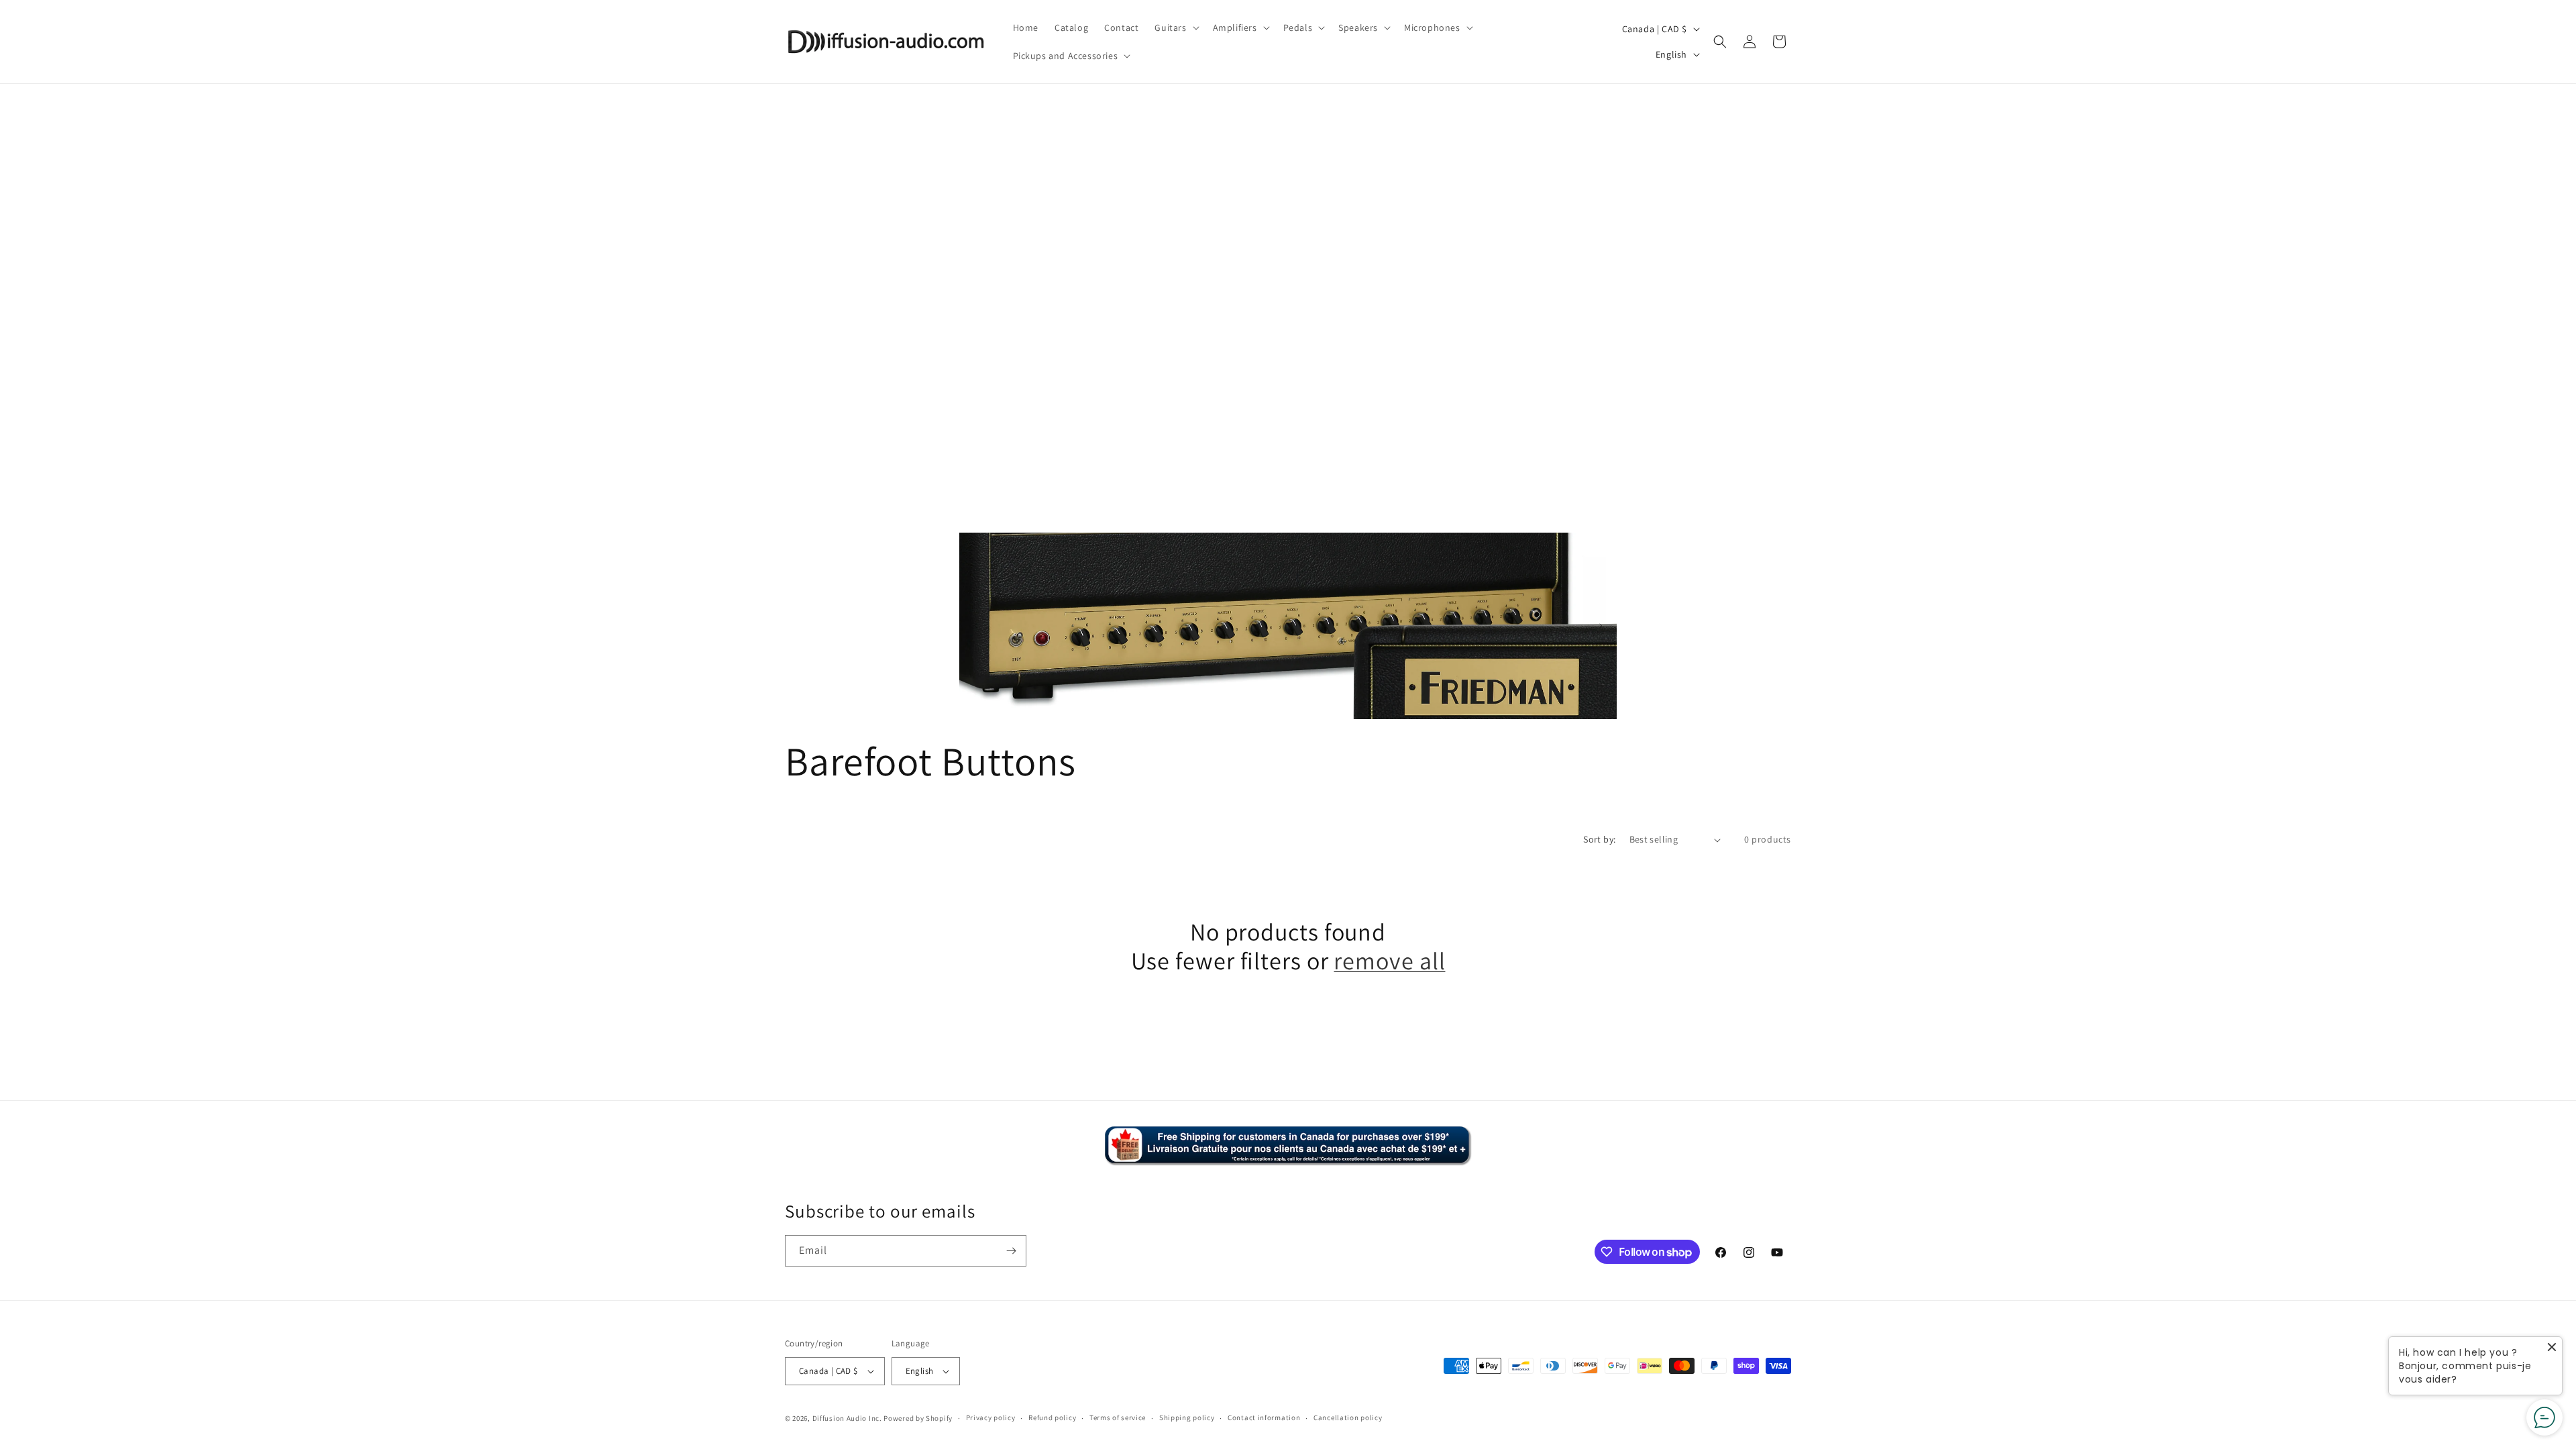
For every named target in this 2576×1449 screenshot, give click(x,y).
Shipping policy (1187, 1417)
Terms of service (1118, 1417)
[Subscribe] (1011, 1251)
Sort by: (1599, 839)
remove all (1389, 960)
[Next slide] (1601, 626)
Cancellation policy (1348, 1417)
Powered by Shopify (918, 1418)
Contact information (1264, 1417)
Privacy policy (991, 1417)
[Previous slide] (975, 626)
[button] (1175, 28)
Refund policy (1052, 1417)
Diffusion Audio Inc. (847, 1418)
